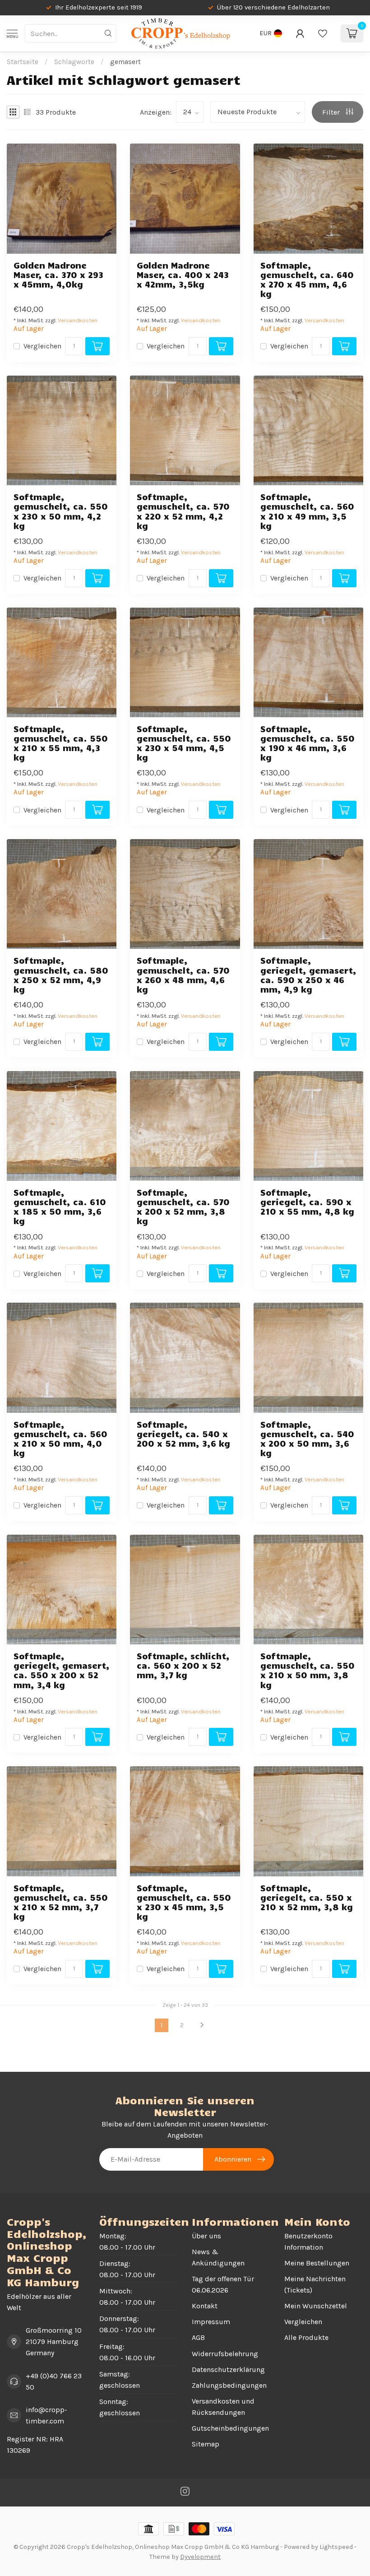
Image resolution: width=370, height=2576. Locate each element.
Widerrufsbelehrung (225, 2354)
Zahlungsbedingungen (229, 2385)
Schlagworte (74, 62)
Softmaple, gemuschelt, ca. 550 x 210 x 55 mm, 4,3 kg (61, 743)
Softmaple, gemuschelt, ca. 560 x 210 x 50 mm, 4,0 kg (60, 1439)
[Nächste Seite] (202, 2025)
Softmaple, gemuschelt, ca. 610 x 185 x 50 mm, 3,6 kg (60, 1207)
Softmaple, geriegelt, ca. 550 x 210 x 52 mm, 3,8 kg (307, 1897)
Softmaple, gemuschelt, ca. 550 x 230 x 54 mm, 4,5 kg (184, 743)
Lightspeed (336, 2547)
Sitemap (206, 2444)
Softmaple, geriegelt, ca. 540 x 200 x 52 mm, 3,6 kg (183, 1434)
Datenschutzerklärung (228, 2369)
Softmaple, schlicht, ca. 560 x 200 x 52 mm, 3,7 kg (183, 1665)
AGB (198, 2337)
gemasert (125, 62)
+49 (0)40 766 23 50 (54, 2381)
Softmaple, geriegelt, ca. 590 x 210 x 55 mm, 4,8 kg (307, 1202)
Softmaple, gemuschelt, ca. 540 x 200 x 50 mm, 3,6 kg (307, 1439)
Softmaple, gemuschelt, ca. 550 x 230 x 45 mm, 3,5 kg (184, 1902)
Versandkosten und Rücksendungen (223, 2407)
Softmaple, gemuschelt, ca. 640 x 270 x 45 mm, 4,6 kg (307, 280)
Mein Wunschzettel (316, 2306)
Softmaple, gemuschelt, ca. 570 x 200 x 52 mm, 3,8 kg (183, 1207)
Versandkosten (78, 320)
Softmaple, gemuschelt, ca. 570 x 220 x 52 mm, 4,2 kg (183, 511)
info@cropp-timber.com (46, 2415)
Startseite (23, 62)
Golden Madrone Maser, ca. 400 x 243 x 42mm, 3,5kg (183, 275)
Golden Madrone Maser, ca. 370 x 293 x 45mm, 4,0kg (58, 275)
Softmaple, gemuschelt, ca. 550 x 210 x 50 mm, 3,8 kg (308, 1670)
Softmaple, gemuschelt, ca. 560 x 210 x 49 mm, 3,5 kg (307, 511)
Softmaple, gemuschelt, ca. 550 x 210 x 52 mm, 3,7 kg (61, 1902)
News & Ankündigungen (218, 2257)
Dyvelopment (200, 2557)
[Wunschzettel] (323, 33)
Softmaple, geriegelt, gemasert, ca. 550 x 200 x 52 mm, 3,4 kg (62, 1670)
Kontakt (205, 2306)
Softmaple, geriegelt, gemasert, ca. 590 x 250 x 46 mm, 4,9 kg (308, 975)
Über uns (206, 2236)
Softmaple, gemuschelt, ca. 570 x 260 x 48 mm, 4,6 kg (183, 975)
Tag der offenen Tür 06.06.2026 (223, 2284)
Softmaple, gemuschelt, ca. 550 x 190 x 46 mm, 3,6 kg (308, 743)
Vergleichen (42, 346)
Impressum (211, 2322)
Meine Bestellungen (317, 2263)
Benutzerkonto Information (308, 2242)
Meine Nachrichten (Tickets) (315, 2284)
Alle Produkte (306, 2337)
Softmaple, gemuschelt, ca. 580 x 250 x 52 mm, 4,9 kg (61, 975)
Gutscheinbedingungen (230, 2428)
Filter (332, 112)
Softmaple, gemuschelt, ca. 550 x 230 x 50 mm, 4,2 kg (61, 511)
